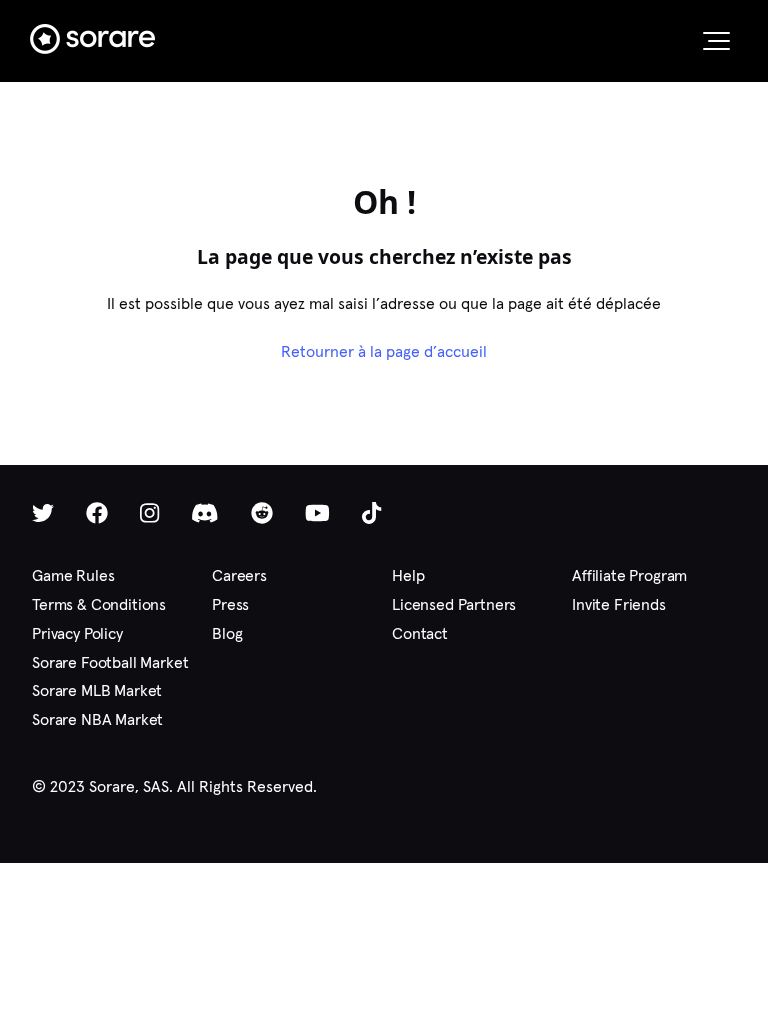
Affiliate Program (629, 575)
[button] (716, 41)
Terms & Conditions (99, 604)
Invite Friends (619, 604)
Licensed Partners (454, 604)
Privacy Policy (77, 633)
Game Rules (73, 575)
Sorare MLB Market (97, 690)
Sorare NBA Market (97, 719)
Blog (227, 633)
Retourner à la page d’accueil (384, 351)
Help (408, 575)
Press (230, 604)
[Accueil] (92, 39)
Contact (420, 633)
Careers (239, 575)
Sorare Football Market (110, 662)
